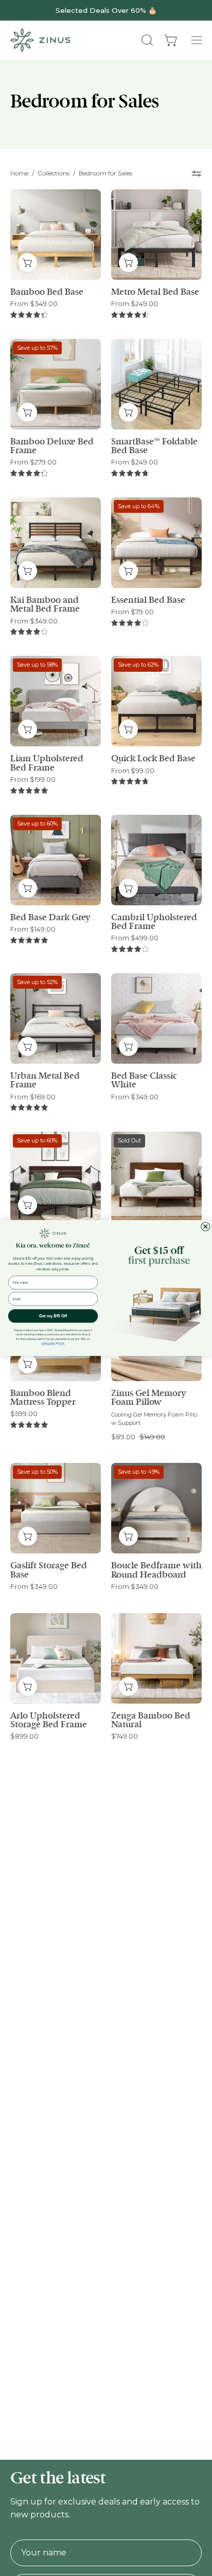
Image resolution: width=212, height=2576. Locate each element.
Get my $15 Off (53, 1316)
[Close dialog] (206, 1227)
